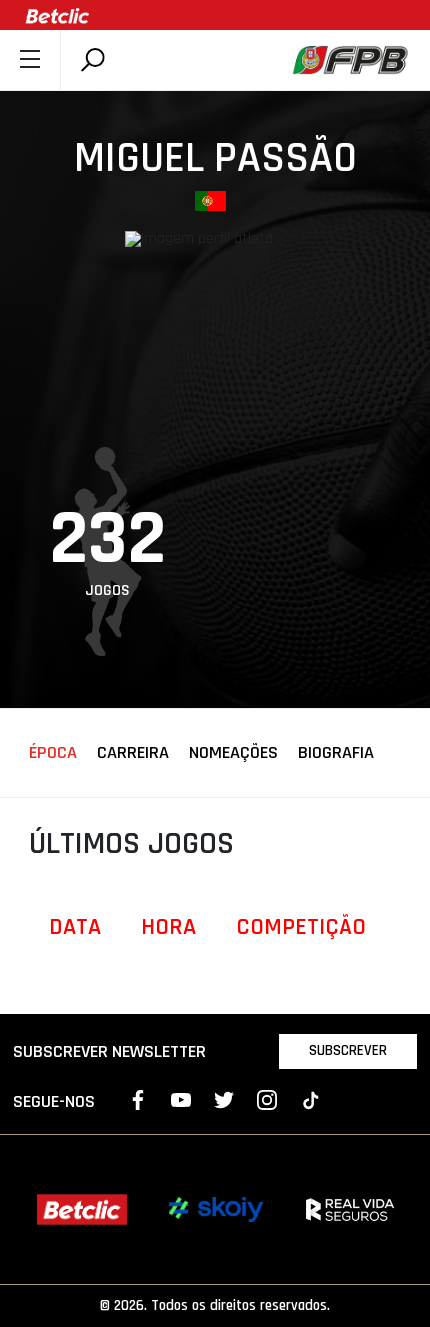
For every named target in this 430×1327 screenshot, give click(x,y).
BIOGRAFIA (336, 753)
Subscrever (348, 1050)
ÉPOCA (53, 753)
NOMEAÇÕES (233, 753)
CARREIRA (133, 753)
